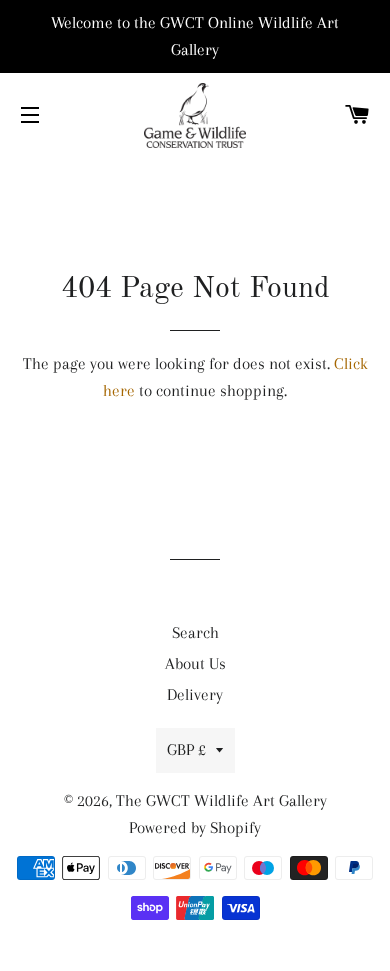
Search (195, 632)
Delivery (195, 694)
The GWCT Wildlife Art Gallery (221, 800)
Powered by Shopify (195, 827)
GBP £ (186, 749)
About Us (195, 663)
